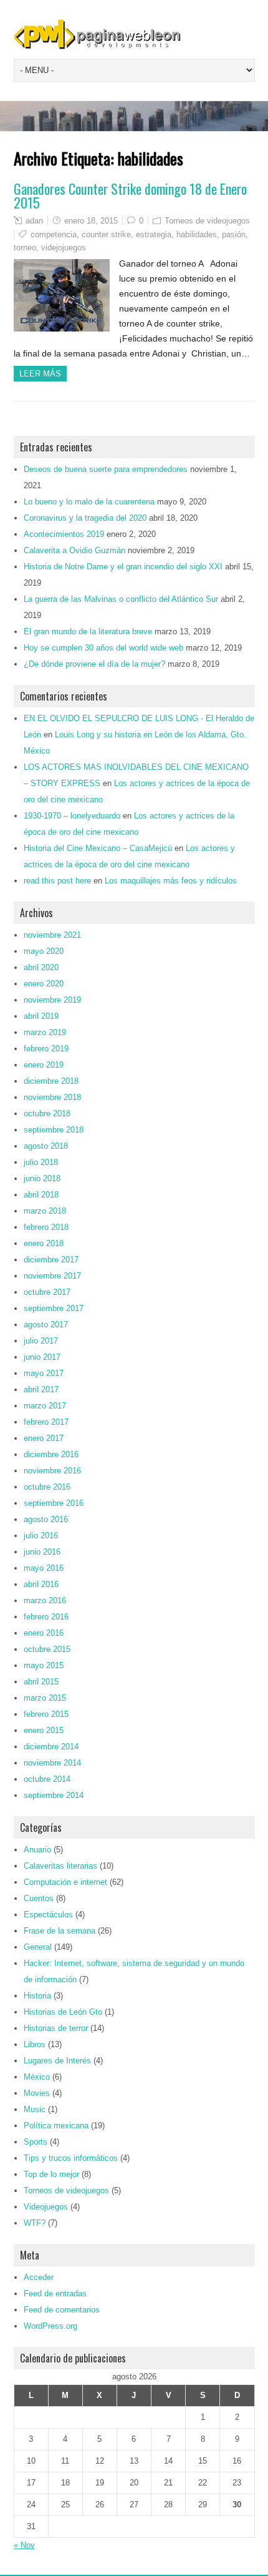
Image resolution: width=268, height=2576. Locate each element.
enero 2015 (44, 1730)
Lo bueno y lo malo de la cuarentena (89, 502)
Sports (36, 2142)
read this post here (57, 881)
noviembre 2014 (52, 1763)
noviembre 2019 (52, 1000)
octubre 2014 (47, 1779)
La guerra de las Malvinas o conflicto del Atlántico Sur (121, 599)
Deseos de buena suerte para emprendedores (106, 469)
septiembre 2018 (54, 1130)
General (38, 1947)
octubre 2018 (47, 1113)
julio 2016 (41, 1536)
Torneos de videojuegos (207, 221)
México (37, 2077)
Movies (37, 2093)
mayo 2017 (44, 1373)
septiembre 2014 (54, 1795)
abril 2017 (41, 1389)
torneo (25, 248)
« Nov (24, 2545)
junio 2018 (42, 1178)
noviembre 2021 (52, 935)
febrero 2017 (46, 1422)
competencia (54, 234)
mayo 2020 (44, 951)
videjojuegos (64, 248)
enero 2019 (44, 1065)
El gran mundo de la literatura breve (88, 632)
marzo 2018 (45, 1211)
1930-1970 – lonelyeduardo (72, 816)
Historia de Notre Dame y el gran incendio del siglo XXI (123, 567)
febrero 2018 (46, 1227)
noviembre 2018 (52, 1097)
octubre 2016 (47, 1487)
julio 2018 (41, 1162)
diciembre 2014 (51, 1747)
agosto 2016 (46, 1519)
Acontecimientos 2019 (64, 534)
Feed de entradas (55, 2293)
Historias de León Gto (63, 2012)
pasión (234, 234)
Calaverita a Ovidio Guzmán (74, 550)
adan (34, 221)
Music (35, 2109)
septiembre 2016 (54, 1503)
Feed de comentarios (62, 2310)
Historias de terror (56, 2028)
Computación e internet (65, 1882)
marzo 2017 (45, 1406)
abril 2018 (41, 1195)
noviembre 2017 (52, 1276)
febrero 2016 (46, 1617)
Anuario (37, 1850)
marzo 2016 (45, 1600)
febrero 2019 (46, 1049)
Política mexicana (56, 2126)
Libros (35, 2044)
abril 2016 (41, 1584)
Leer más (40, 374)
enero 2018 (44, 1243)
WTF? (35, 2223)
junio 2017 (42, 1357)
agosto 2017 (46, 1325)
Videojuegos (46, 2207)
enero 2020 (44, 984)
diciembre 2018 (51, 1081)
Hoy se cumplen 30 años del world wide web (103, 648)
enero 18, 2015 (91, 221)
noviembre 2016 (52, 1471)
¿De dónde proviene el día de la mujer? (94, 664)
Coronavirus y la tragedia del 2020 (85, 518)
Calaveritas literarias (60, 1866)
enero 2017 (44, 1438)
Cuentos (39, 1898)
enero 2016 (44, 1633)
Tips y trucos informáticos (71, 2158)
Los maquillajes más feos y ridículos (171, 881)
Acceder (39, 2277)
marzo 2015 (45, 1698)
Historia (37, 1996)
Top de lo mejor (51, 2174)
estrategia (154, 234)
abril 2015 (41, 1682)
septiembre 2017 (54, 1308)
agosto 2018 (46, 1146)
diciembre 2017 (51, 1260)
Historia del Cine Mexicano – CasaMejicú (98, 848)
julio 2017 (41, 1341)
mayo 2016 (44, 1568)
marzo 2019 (45, 1032)
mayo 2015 (44, 1665)
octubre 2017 (47, 1292)
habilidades (197, 234)
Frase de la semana (60, 1931)
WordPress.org (50, 2326)
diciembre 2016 (51, 1454)
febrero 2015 (46, 1714)
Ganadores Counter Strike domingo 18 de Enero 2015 (130, 195)
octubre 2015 (47, 1649)
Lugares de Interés (57, 2061)
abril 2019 (41, 1016)
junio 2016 (42, 1552)
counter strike (106, 234)
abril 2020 (41, 967)
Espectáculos (48, 1915)
